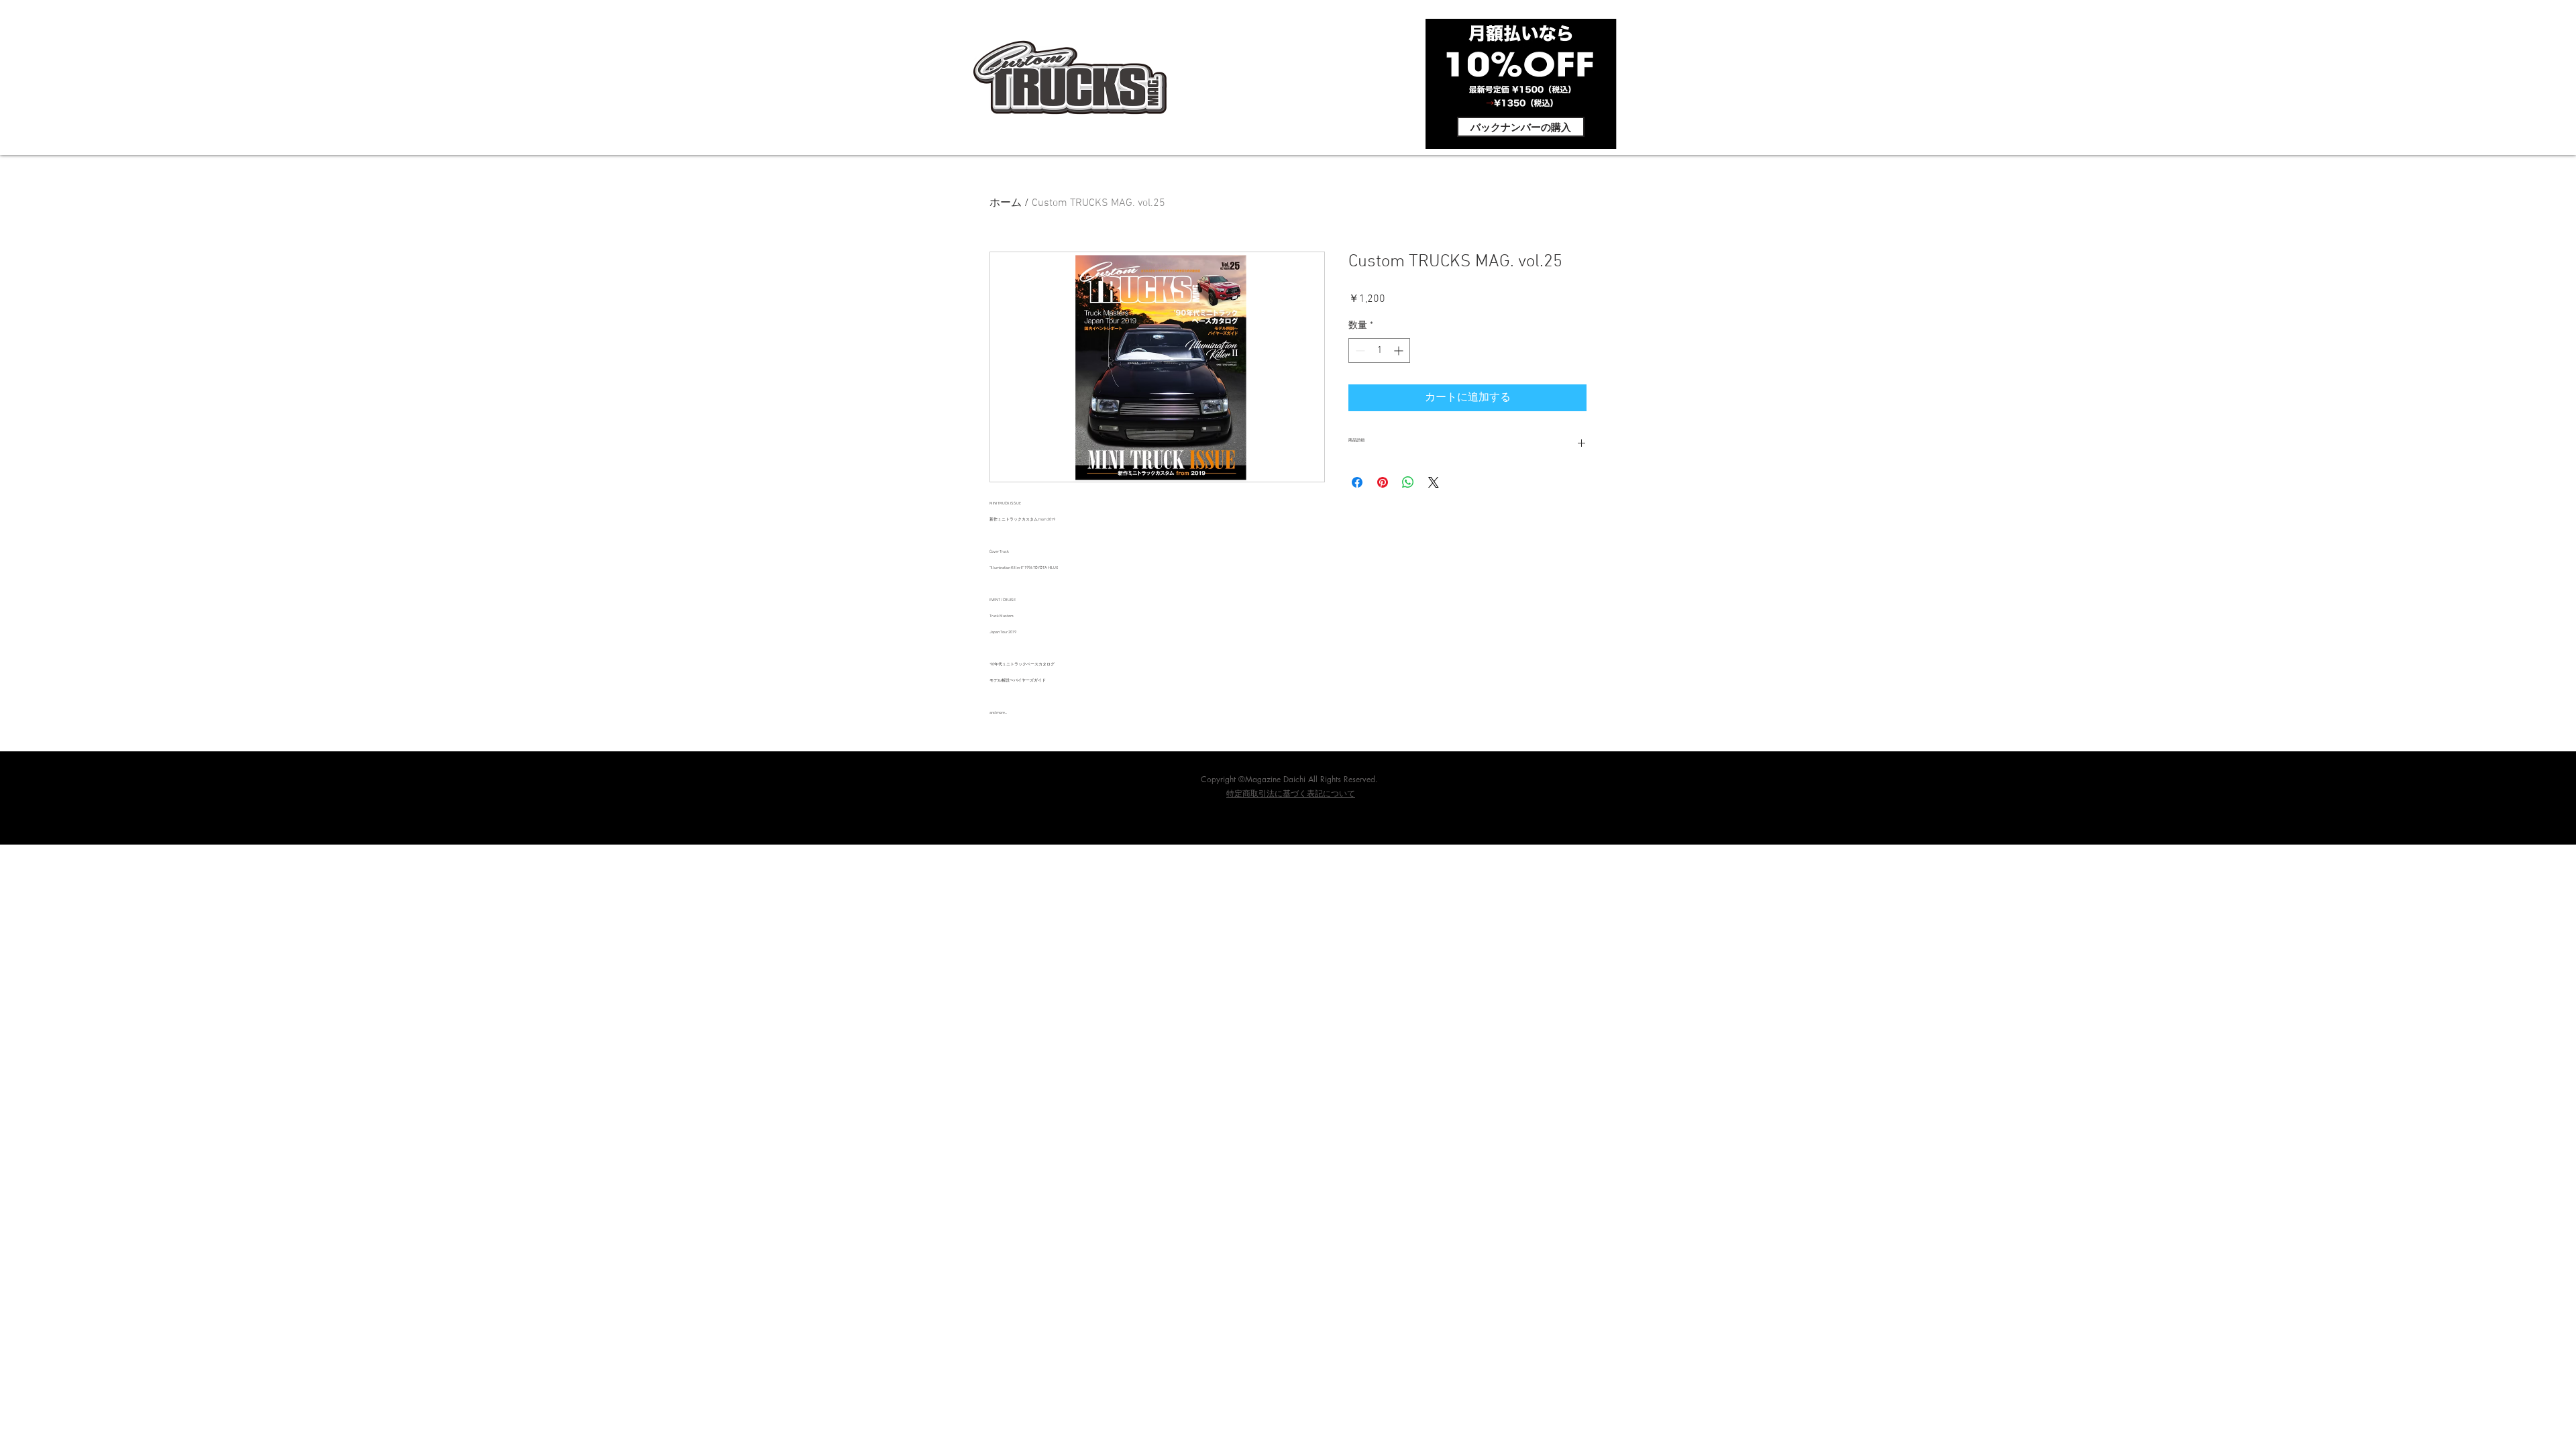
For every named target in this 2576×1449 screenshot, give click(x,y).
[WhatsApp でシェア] (1408, 482)
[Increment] (1400, 351)
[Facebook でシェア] (1357, 482)
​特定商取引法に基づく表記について (1291, 794)
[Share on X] (1434, 482)
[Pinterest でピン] (1383, 482)
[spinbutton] (1379, 351)
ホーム (1006, 203)
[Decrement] (1359, 351)
